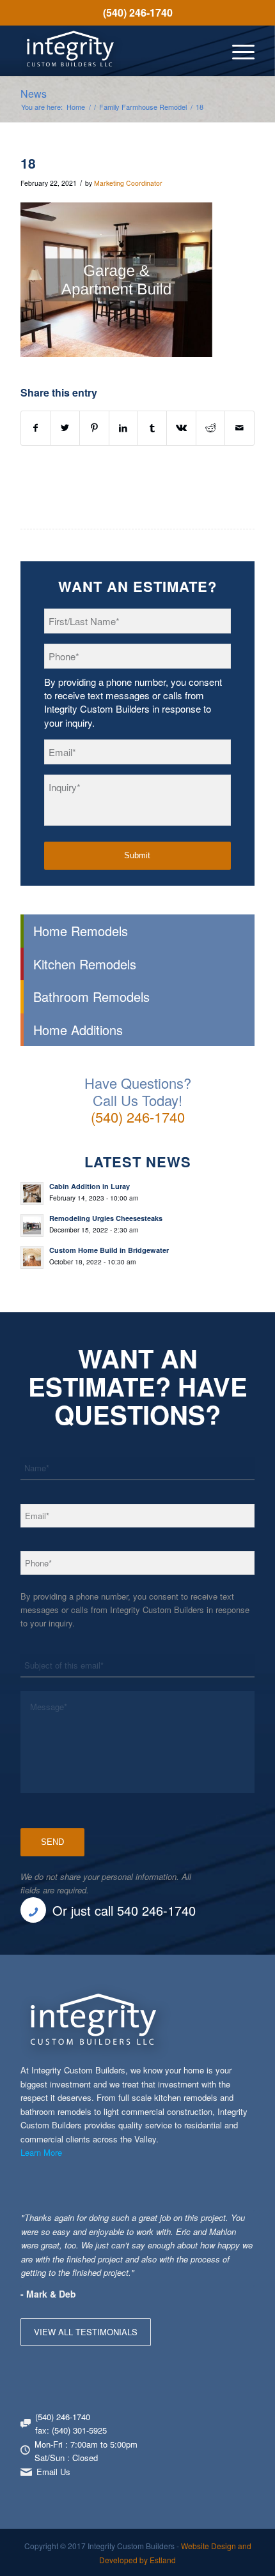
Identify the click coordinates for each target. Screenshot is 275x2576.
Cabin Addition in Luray (90, 1186)
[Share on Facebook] (35, 428)
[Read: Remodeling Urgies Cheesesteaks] (32, 1225)
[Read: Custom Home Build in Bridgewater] (32, 1257)
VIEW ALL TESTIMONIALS (86, 2332)
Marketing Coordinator (128, 183)
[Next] (242, 2224)
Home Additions (78, 1030)
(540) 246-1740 (138, 12)
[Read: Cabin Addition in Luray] (32, 1193)
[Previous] (213, 2224)
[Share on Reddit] (210, 428)
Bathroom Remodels (91, 996)
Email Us (53, 2472)
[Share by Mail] (239, 428)
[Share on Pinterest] (94, 428)
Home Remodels (81, 931)
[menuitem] (137, 13)
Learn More (41, 2152)
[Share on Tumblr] (152, 428)
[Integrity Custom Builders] (114, 50)
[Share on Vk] (181, 428)
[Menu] (237, 50)
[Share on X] (65, 428)
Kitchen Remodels (85, 964)
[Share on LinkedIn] (123, 428)
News (34, 94)
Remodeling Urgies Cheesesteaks (106, 1218)
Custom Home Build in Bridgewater (109, 1250)
